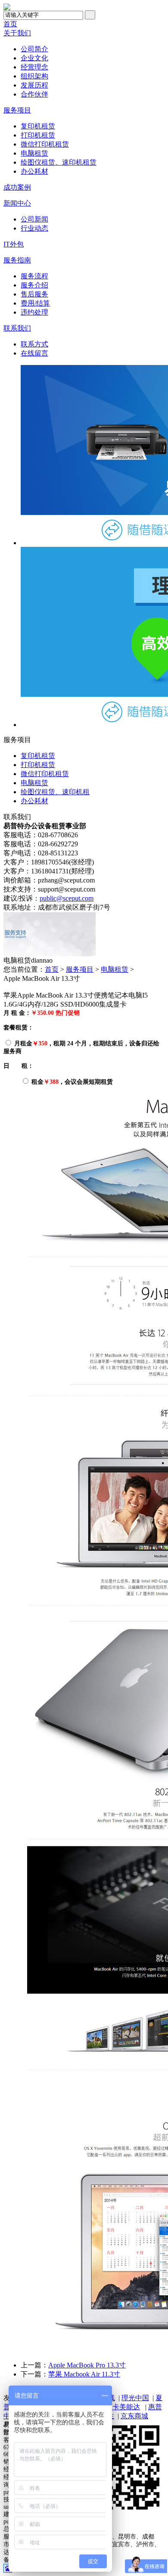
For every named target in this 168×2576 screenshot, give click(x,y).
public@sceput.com (67, 898)
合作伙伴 (34, 94)
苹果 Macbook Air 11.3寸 (84, 2374)
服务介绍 (34, 285)
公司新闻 (34, 219)
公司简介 (34, 49)
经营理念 (34, 67)
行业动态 (34, 228)
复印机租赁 (38, 126)
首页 (10, 24)
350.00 (45, 1013)
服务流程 (34, 276)
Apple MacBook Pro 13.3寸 (87, 2365)
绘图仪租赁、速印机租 (55, 792)
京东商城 (134, 2416)
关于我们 (17, 33)
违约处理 (34, 312)
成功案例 (17, 187)
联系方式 (34, 344)
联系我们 (17, 328)
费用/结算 (35, 303)
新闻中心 (17, 203)
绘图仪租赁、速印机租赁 (59, 162)
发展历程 (34, 85)
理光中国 (135, 2398)
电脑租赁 (34, 153)
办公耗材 (34, 171)
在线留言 (34, 353)
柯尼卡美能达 (119, 2407)
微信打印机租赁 (45, 144)
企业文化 (34, 58)
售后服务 (34, 294)
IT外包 (14, 244)
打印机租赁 (38, 135)
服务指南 (17, 260)
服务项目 (17, 110)
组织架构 (34, 76)
